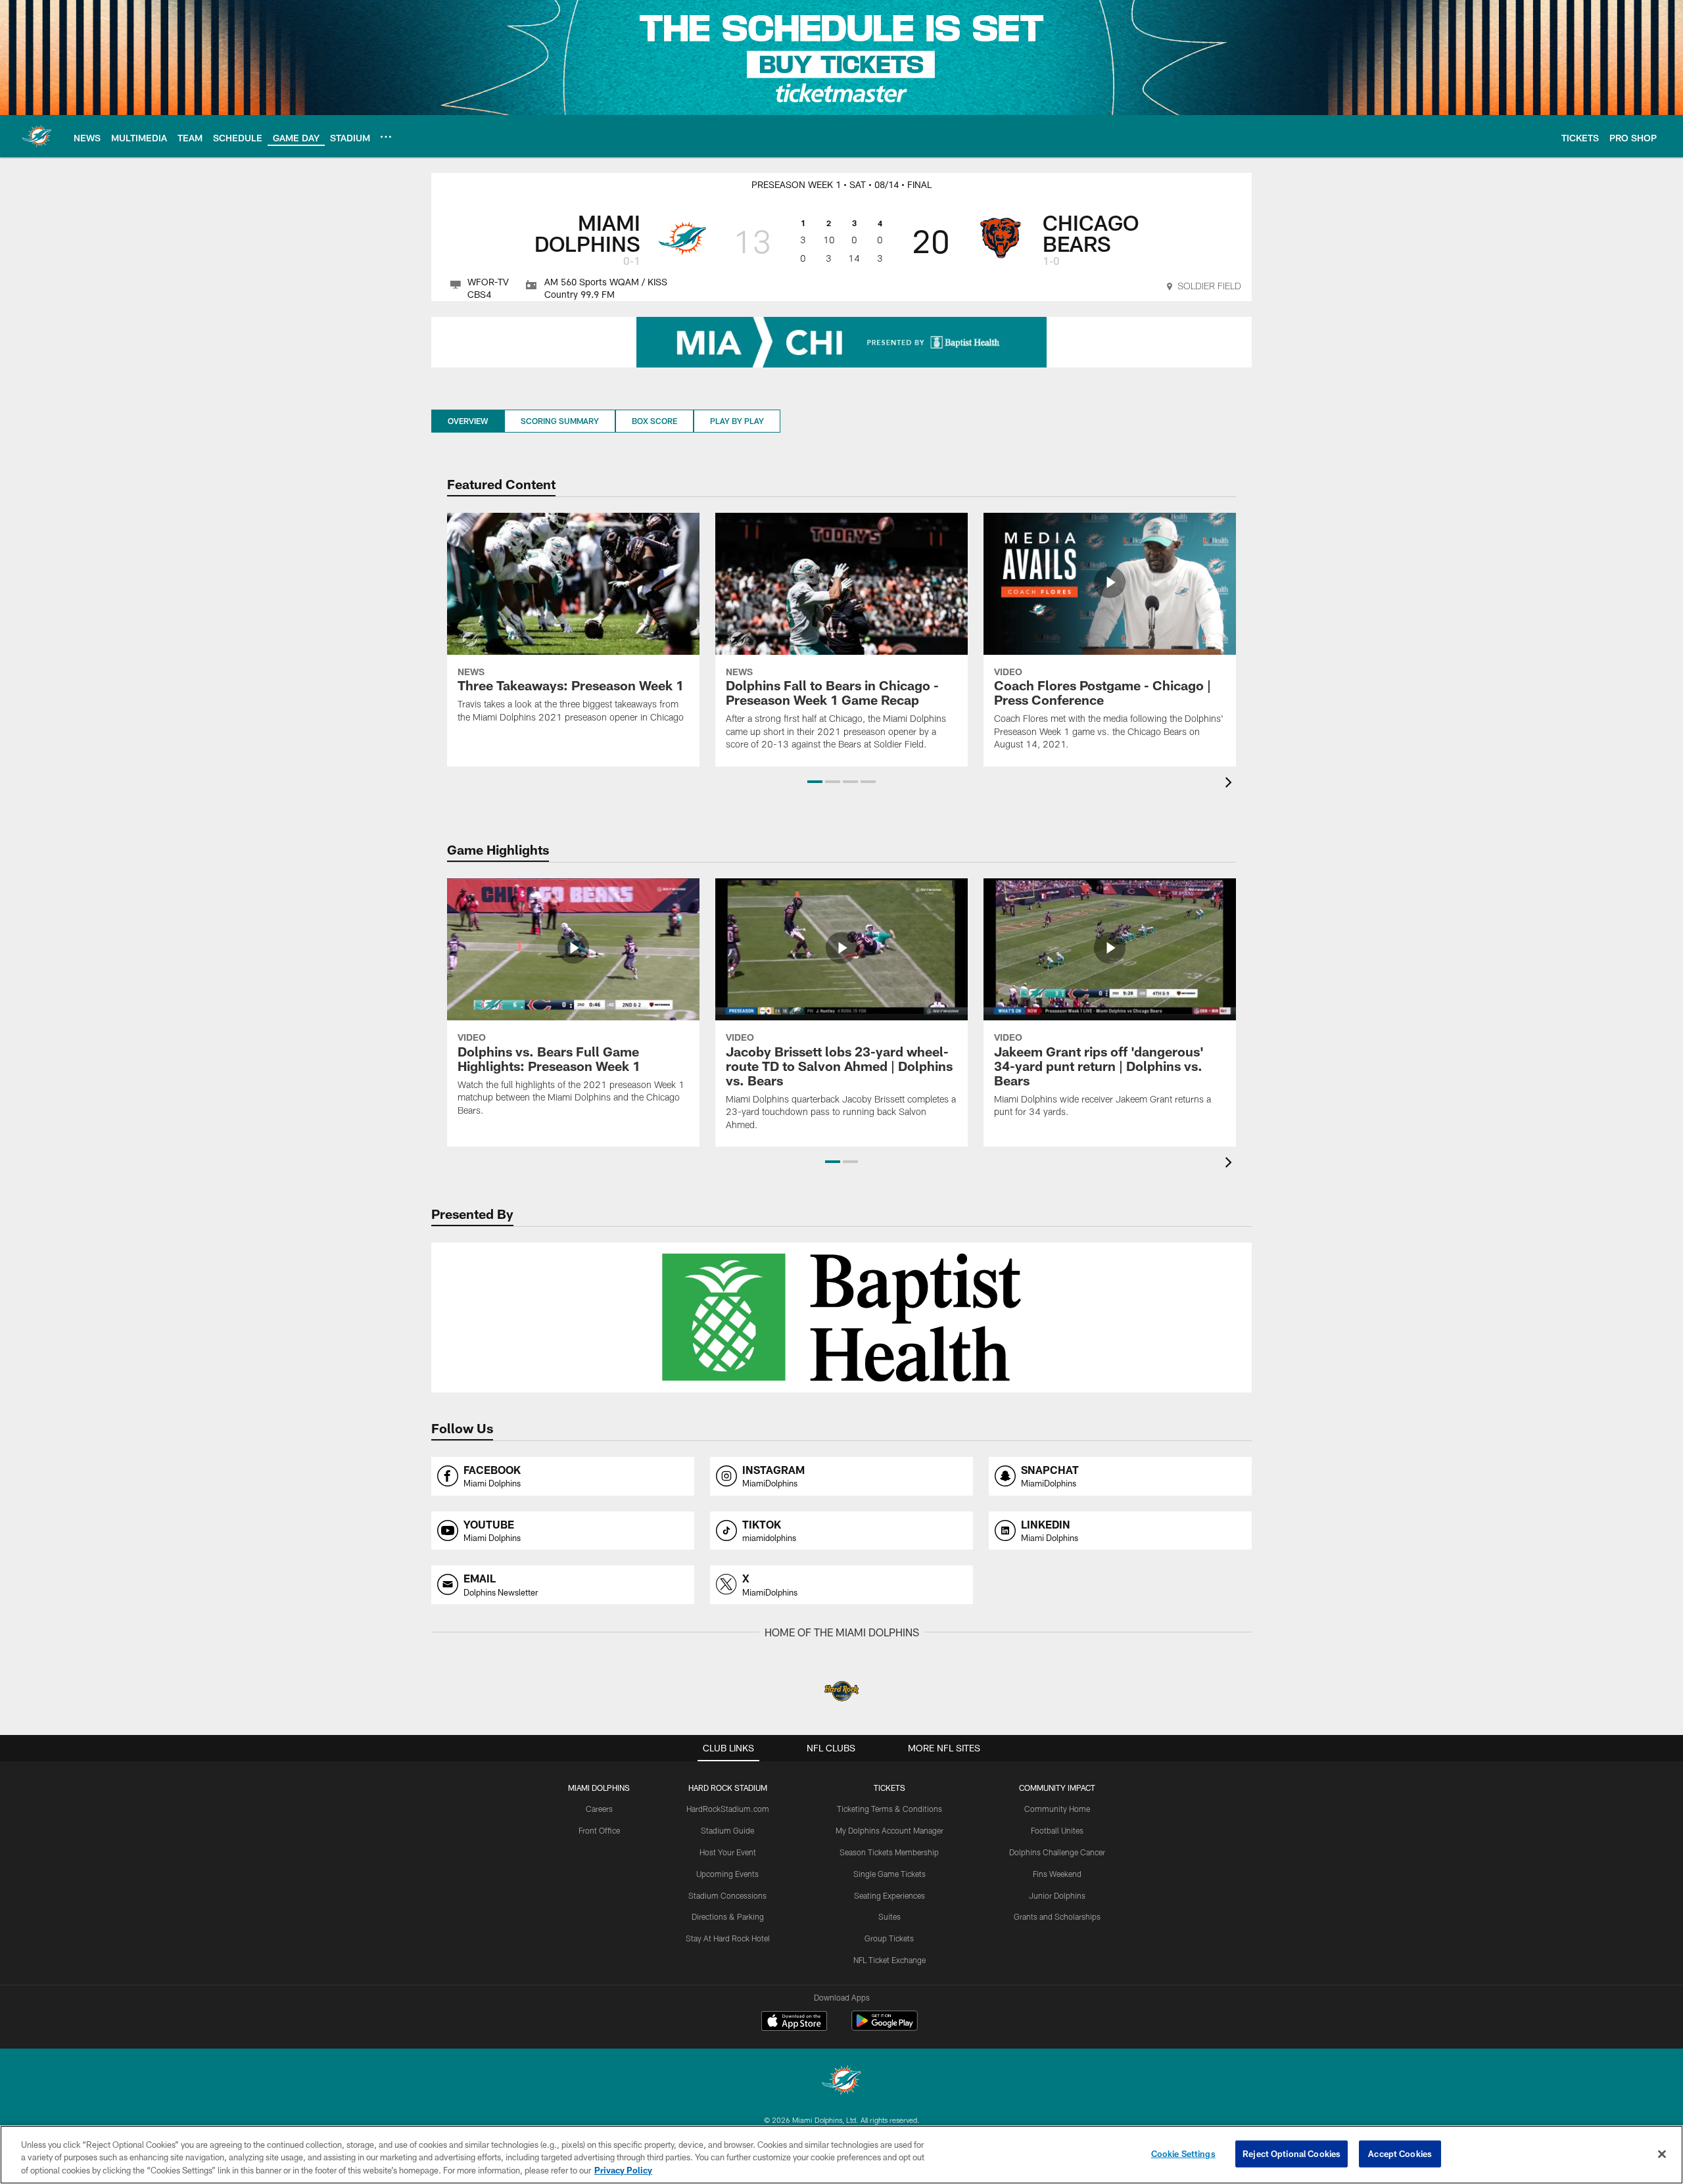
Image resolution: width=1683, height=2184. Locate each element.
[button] (815, 782)
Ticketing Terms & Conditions (889, 1809)
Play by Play (737, 421)
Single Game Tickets (889, 1874)
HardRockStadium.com (728, 1809)
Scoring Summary (560, 421)
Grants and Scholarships (1057, 1916)
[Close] (1662, 2154)
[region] (841, 2155)
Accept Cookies (1400, 2153)
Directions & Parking (728, 1916)
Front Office (599, 1830)
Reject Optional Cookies (1292, 2153)
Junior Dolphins (1057, 1895)
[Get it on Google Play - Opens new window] (885, 2027)
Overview (468, 421)
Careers (599, 1809)
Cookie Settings (1183, 2153)
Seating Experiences (889, 1895)
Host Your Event (728, 1852)
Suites (889, 1916)
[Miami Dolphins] (841, 2082)
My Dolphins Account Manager (889, 1830)
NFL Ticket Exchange (889, 1960)
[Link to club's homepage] (37, 136)
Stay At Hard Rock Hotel (728, 1938)
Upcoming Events (727, 1874)
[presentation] (1231, 784)
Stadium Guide (727, 1830)
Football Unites (1057, 1830)
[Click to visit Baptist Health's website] (841, 342)
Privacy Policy (623, 2170)
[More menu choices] (386, 137)
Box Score (654, 421)
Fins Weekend (1057, 1874)
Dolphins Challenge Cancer (1057, 1852)
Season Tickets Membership (889, 1852)
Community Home (1057, 1809)
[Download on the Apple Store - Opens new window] (794, 2022)
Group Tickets (889, 1938)
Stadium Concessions (727, 1895)
